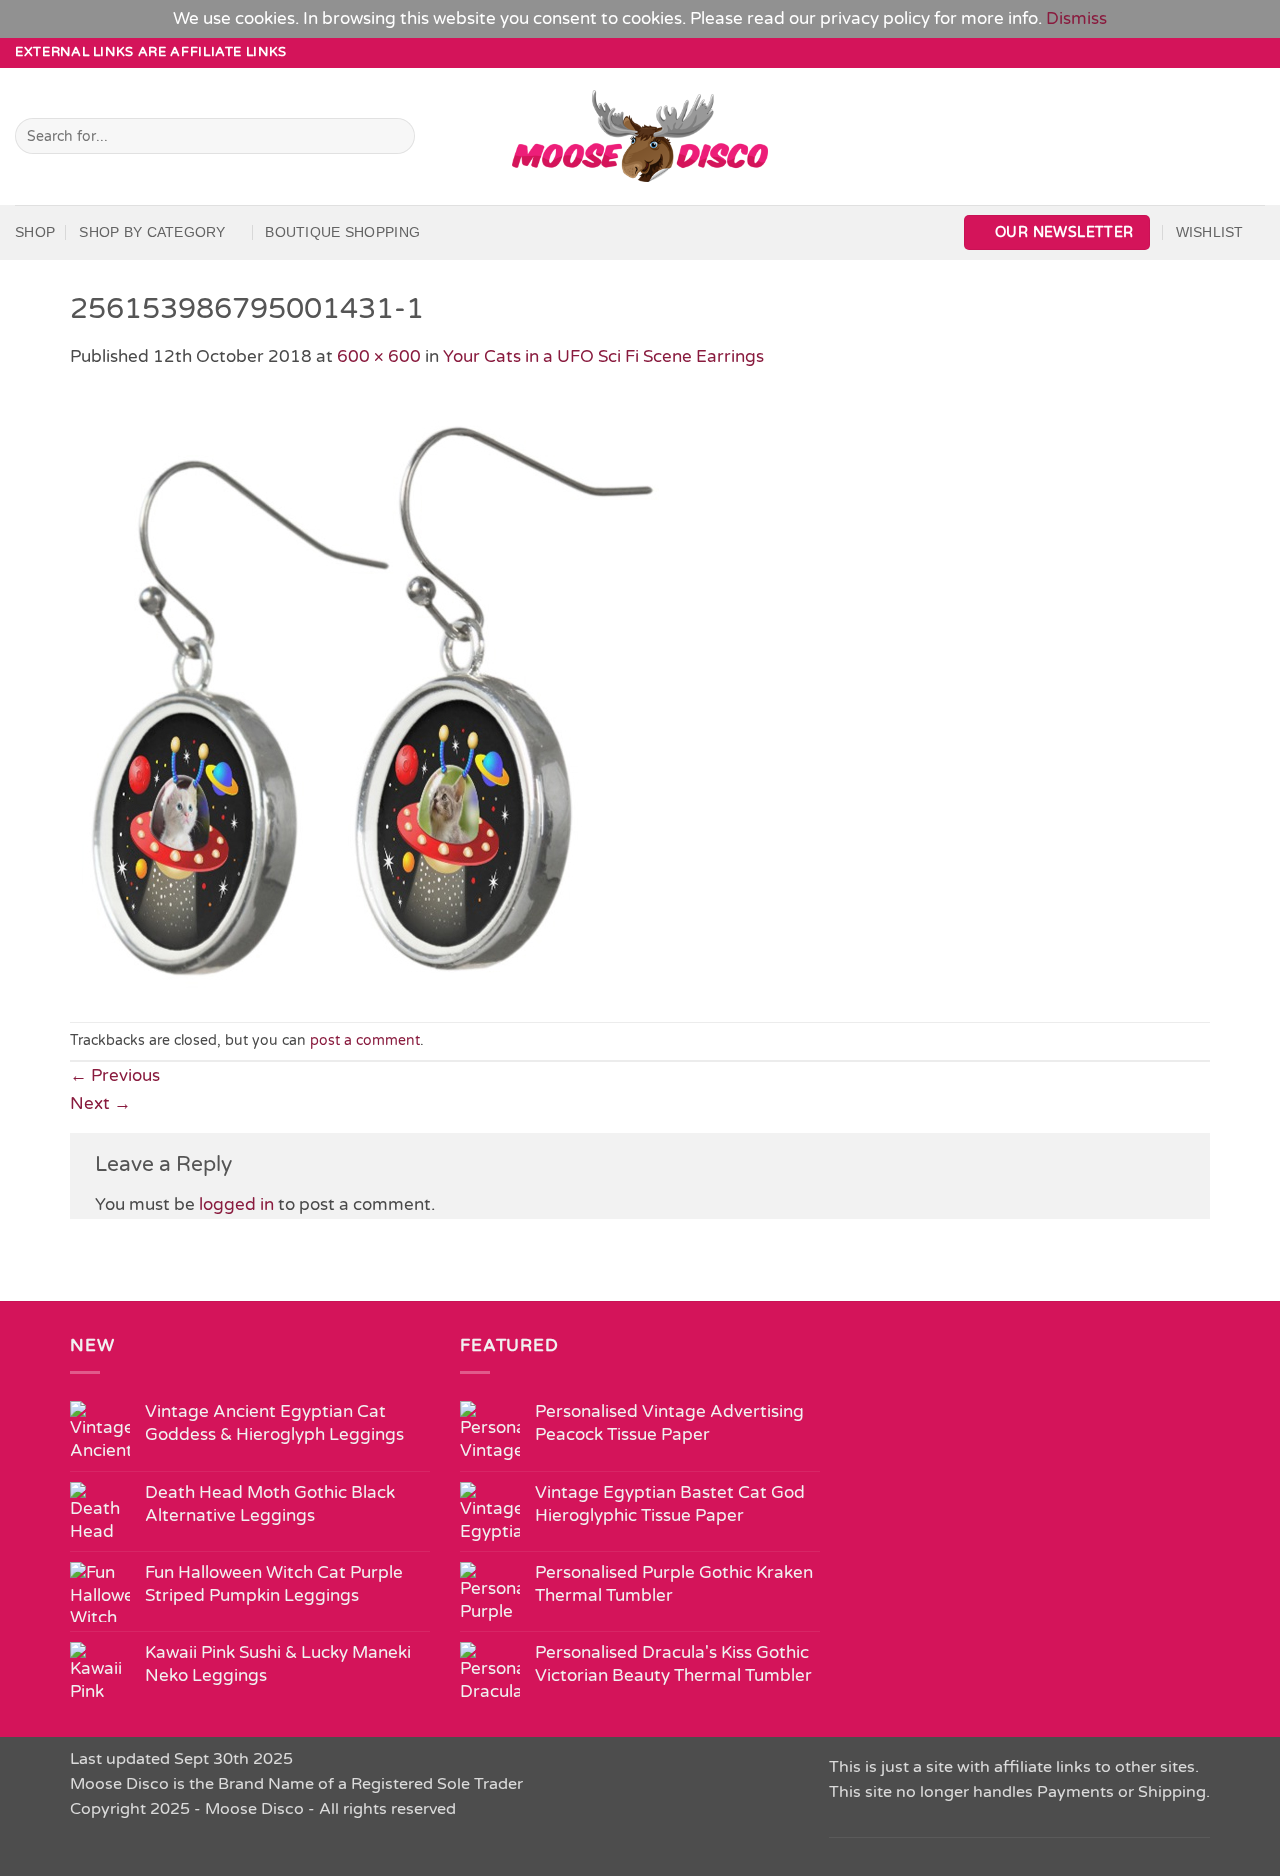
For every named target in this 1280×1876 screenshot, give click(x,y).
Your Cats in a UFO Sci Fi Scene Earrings (603, 356)
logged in (236, 1204)
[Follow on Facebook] (1192, 51)
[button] (1057, 232)
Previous (115, 1075)
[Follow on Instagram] (1213, 51)
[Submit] (395, 136)
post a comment (365, 1040)
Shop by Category (152, 232)
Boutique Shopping (342, 232)
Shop (35, 232)
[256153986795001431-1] (370, 694)
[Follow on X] (1233, 51)
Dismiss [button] (1076, 18)
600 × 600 (379, 356)
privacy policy (875, 18)
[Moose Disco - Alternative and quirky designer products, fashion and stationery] (640, 136)
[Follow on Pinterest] (1254, 51)
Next (100, 1103)
